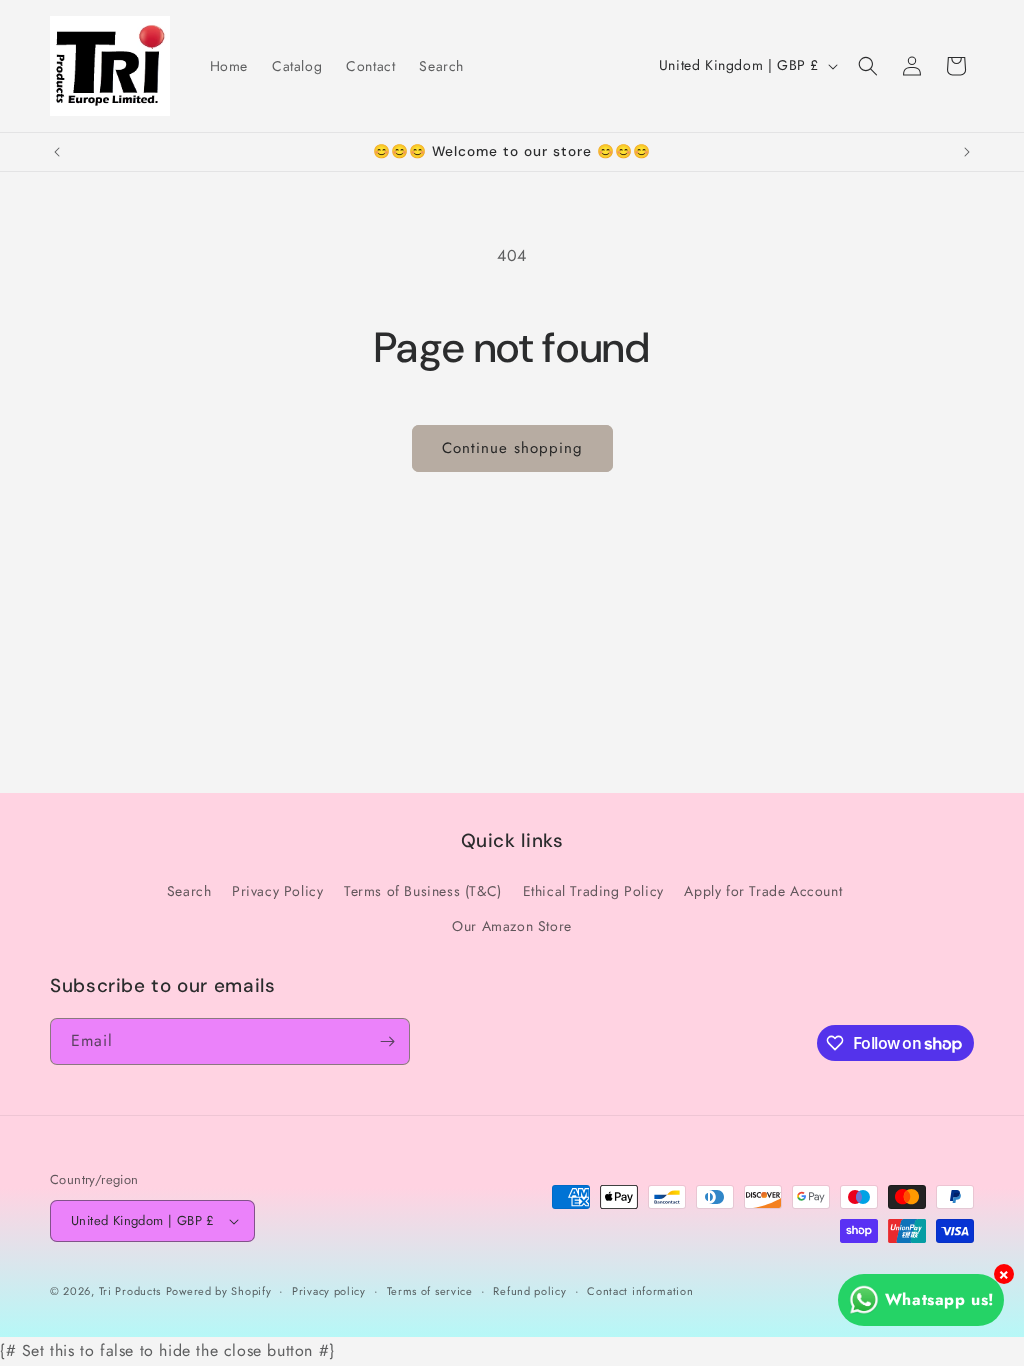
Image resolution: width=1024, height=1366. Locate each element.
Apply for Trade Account (763, 891)
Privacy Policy (277, 891)
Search (189, 891)
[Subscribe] (387, 1041)
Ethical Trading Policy (593, 891)
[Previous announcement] (57, 152)
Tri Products (130, 1291)
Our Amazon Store (512, 926)
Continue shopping (512, 448)
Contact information (640, 1291)
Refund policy (529, 1291)
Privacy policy (329, 1291)
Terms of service (430, 1291)
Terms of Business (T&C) (423, 891)
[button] (868, 66)
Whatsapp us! (939, 1299)
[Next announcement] (967, 152)
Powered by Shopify (219, 1291)
